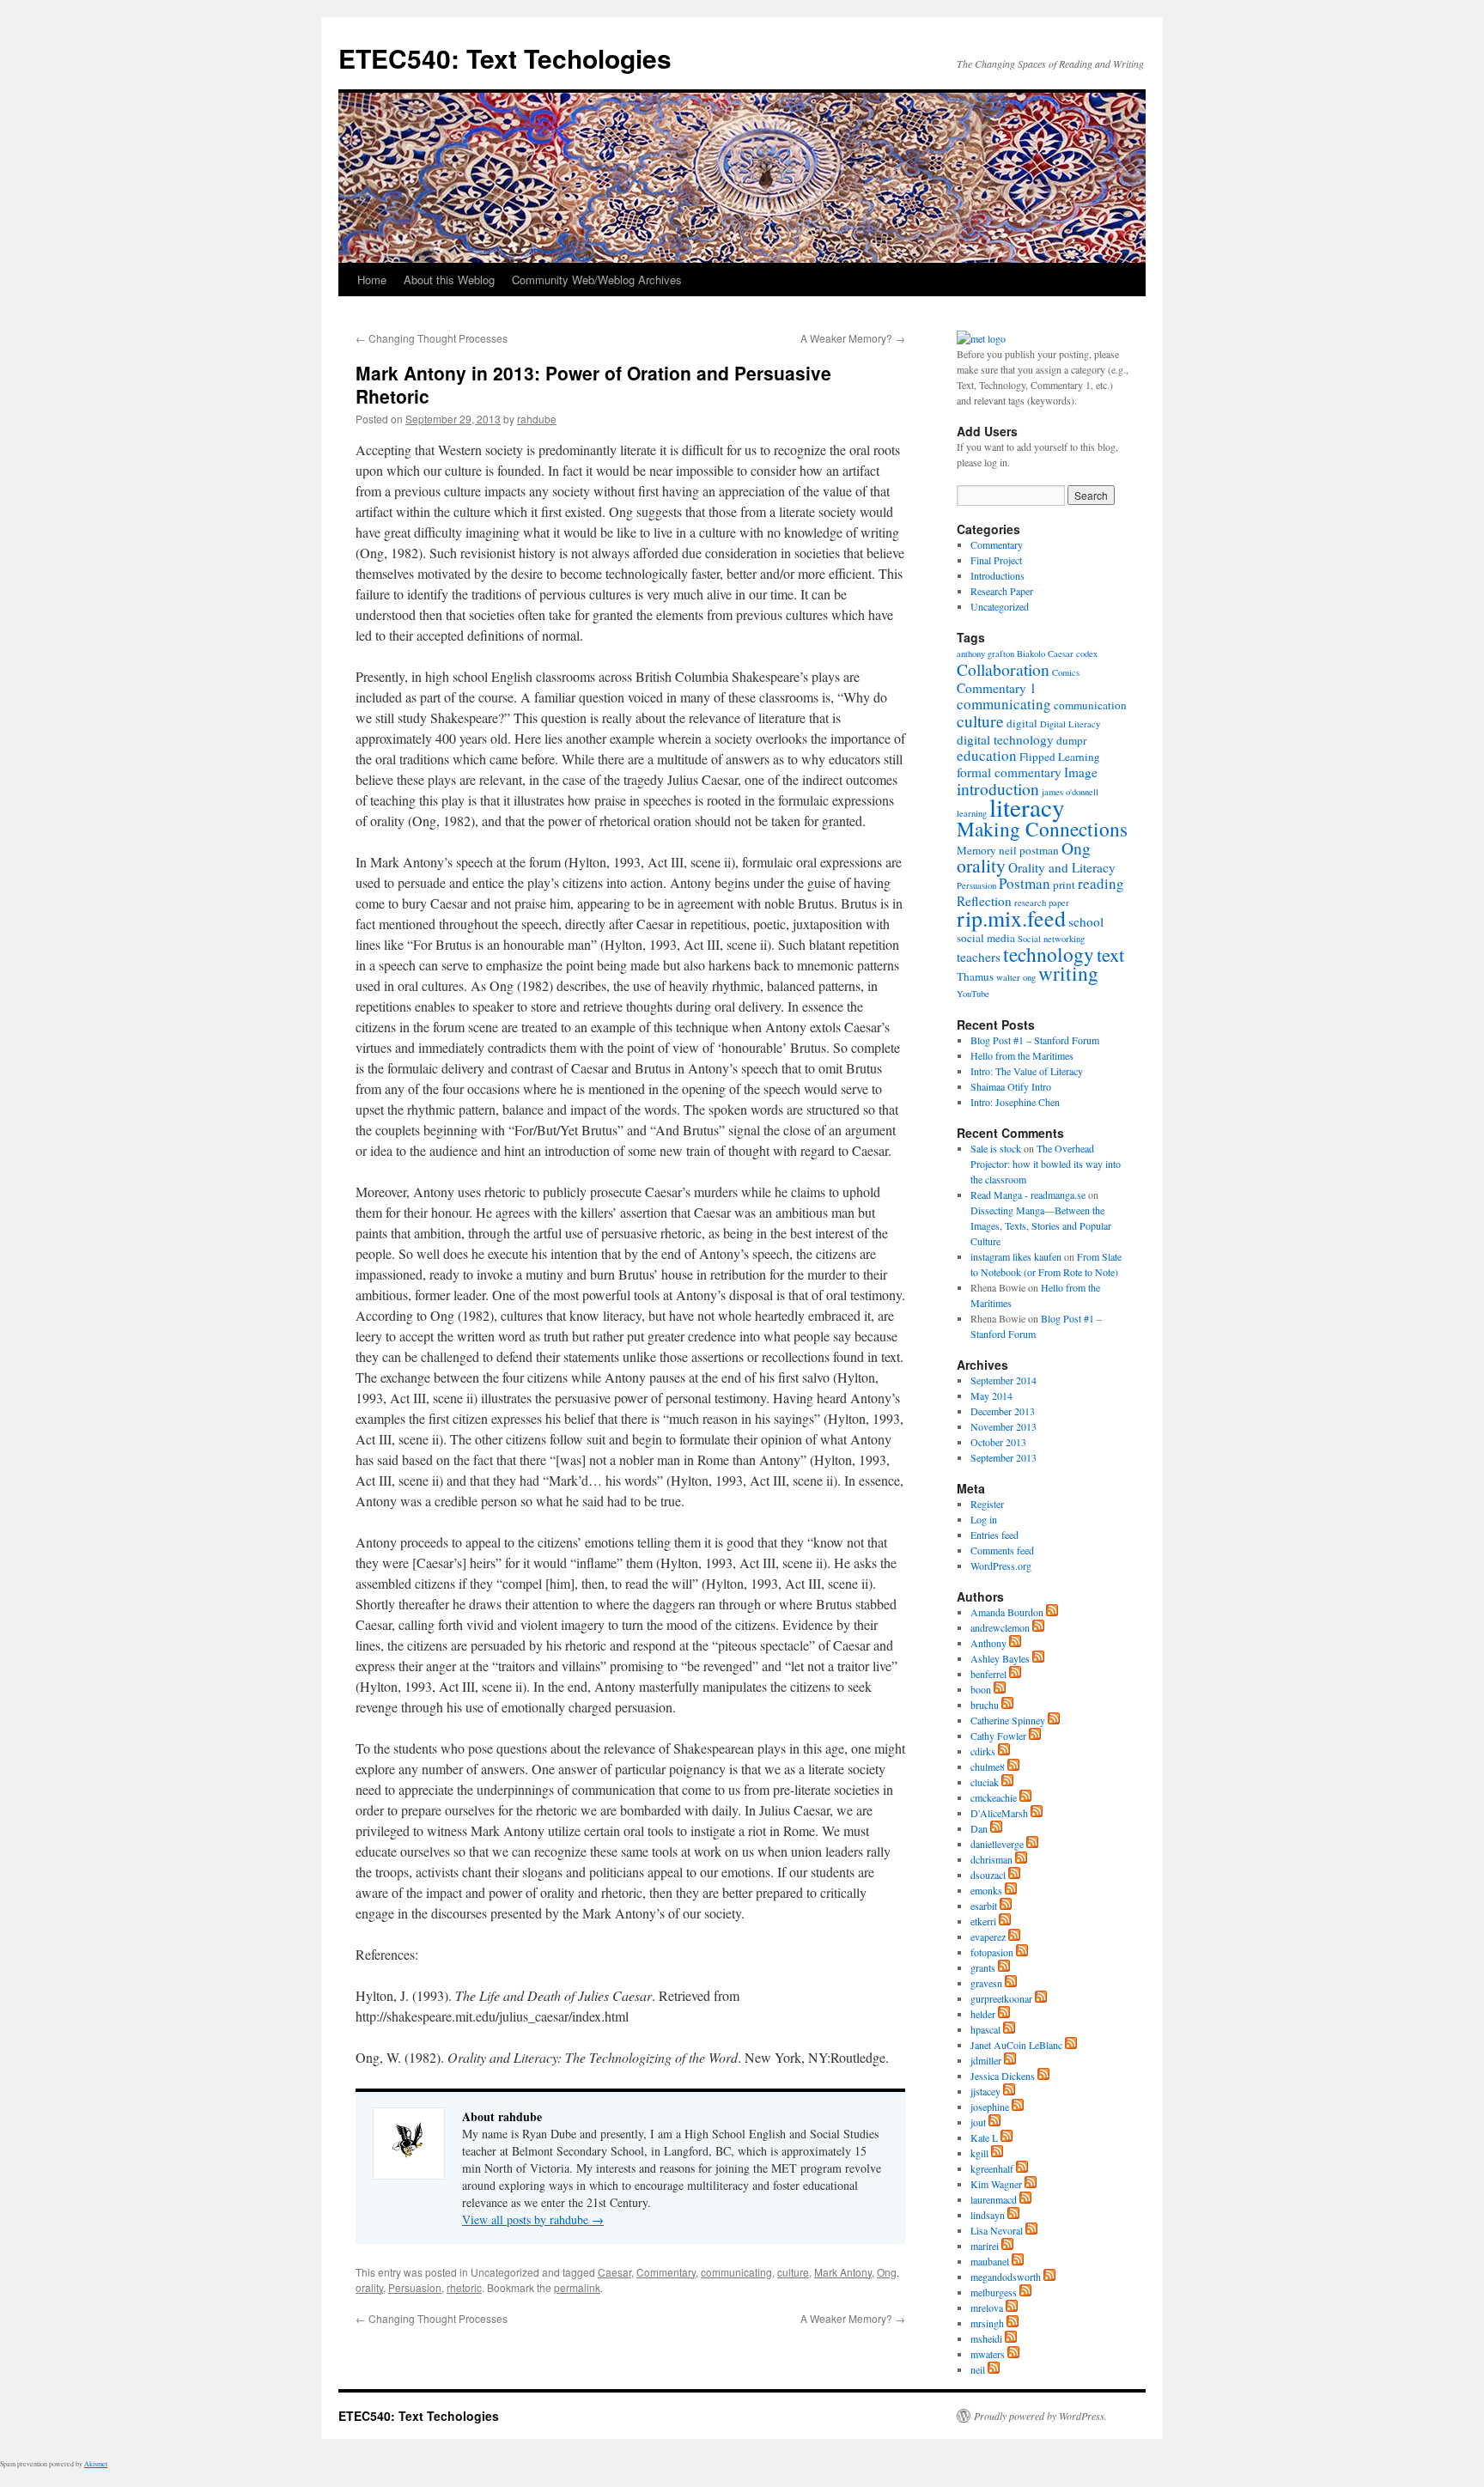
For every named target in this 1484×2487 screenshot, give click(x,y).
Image (1081, 772)
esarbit (984, 1906)
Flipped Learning (1060, 757)
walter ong (1016, 977)
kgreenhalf (992, 2168)
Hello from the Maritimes (1022, 1055)
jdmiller (986, 2060)
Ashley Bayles (1000, 1658)
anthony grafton (985, 654)
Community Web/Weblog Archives (597, 280)
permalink (577, 2287)
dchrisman (991, 1859)
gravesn (986, 1983)
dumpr (1071, 740)
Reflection (984, 901)
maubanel (990, 2261)
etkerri (983, 1921)
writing (1068, 973)
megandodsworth (1006, 2277)
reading (1101, 883)
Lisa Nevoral (997, 2230)
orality (369, 2287)
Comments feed (1002, 1550)
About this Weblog (449, 280)
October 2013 (998, 1442)
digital (1022, 723)
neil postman (1029, 850)
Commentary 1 (997, 688)
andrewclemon (1000, 1627)
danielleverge (997, 1844)
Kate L (984, 2137)
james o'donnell (1070, 792)
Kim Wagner (996, 2184)
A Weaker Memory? (853, 338)
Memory (976, 850)
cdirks (983, 1751)
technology (1049, 954)
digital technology (1005, 739)
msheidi (986, 2338)
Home (372, 280)
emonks (986, 1890)
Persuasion (415, 2287)
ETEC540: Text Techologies (505, 58)
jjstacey (985, 2091)
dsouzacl (988, 1875)
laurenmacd (994, 2199)
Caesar (614, 2272)
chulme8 (988, 1766)
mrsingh (987, 2323)
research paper (1042, 903)
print (1064, 885)
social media (986, 938)
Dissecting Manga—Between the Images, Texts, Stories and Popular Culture (1041, 1225)
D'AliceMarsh (999, 1813)
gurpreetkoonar (1001, 1998)
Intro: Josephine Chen (1015, 1102)
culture (793, 2272)
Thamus (975, 976)
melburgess (994, 2292)
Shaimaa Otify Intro (1011, 1086)
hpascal (985, 2029)
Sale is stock (996, 1148)
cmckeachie (994, 1797)
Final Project (996, 560)
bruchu (985, 1705)
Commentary (666, 2272)
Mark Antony (843, 2272)
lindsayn (988, 2215)
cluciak (985, 1782)
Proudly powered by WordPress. (1040, 2416)
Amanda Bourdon (1007, 1612)
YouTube (973, 994)
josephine (990, 2107)
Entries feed (994, 1535)
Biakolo (1031, 654)
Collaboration (1003, 669)
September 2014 (1004, 1380)
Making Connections (1042, 829)
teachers (979, 957)
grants (983, 1967)
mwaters (988, 2354)
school (1086, 921)
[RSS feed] (1052, 1612)
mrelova (987, 2308)
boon (981, 1689)
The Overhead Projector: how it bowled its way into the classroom (1046, 1164)
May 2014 (991, 1396)
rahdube (537, 419)
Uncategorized (1000, 606)
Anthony (988, 1643)
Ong (887, 2272)
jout (978, 2122)
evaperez (988, 1937)
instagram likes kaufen (1016, 1256)
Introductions (997, 575)
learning (972, 813)
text (1110, 954)
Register (987, 1504)
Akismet (96, 2464)
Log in (984, 1519)
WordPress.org (1001, 1566)
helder (983, 2014)
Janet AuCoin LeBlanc (1016, 2045)
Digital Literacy (1070, 724)
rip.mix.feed (1011, 918)
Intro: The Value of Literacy (1027, 1071)
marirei (985, 2246)
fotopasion (992, 1952)
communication (1090, 705)
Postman (1025, 883)
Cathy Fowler (998, 1736)
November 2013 (1004, 1426)
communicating (736, 2272)
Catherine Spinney (1008, 1720)
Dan (979, 1828)
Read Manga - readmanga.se (1028, 1195)
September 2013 (1004, 1457)
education (987, 755)
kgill (979, 2153)
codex (1087, 654)
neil (978, 2369)
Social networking (1051, 939)
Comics (1066, 672)
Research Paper (1002, 591)
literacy (1027, 807)
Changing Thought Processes (432, 338)
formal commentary (1009, 772)
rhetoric (464, 2287)
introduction (998, 788)
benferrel (988, 1674)
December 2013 (1003, 1411)
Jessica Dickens (1003, 2076)
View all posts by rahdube (533, 2219)
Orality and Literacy (1062, 867)
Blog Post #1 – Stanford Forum (1035, 1040)
